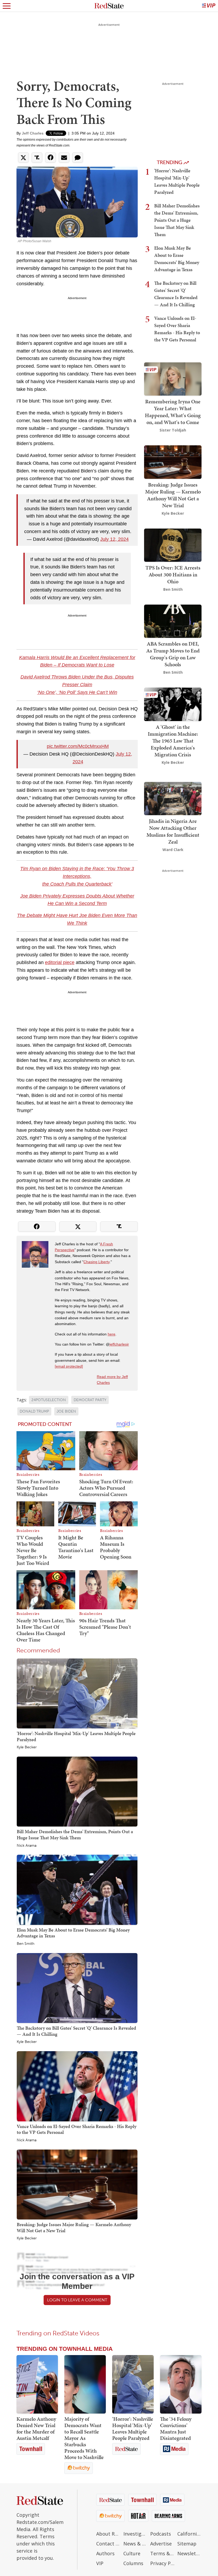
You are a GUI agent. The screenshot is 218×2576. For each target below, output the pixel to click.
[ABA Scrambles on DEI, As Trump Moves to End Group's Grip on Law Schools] (173, 621)
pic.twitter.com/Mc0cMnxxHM (78, 746)
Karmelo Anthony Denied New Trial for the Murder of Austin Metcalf (36, 2428)
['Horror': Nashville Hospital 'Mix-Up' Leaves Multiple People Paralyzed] (77, 1693)
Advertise (161, 2544)
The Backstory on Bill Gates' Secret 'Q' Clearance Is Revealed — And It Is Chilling (76, 2031)
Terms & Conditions (162, 2553)
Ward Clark (173, 850)
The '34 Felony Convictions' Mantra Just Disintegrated (176, 2428)
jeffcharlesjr (119, 1344)
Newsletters (190, 2553)
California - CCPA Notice (190, 2534)
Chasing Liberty (97, 1262)
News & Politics (136, 2544)
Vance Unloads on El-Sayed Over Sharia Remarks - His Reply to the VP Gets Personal (77, 2129)
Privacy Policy (162, 2563)
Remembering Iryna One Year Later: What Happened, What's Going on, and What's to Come (173, 412)
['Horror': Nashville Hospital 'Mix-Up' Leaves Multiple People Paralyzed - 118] (133, 2384)
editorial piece (60, 962)
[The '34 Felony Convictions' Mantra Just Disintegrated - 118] (181, 2384)
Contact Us (108, 2544)
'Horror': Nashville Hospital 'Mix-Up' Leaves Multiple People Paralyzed (76, 1736)
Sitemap (187, 2544)
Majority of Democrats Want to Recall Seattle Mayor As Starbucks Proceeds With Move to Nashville (84, 2438)
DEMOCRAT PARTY (90, 1400)
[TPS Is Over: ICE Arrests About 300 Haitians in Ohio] (173, 545)
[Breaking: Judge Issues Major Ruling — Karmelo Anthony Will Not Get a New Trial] (77, 2184)
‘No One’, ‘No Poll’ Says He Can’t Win (77, 692)
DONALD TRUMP (34, 1411)
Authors (105, 2553)
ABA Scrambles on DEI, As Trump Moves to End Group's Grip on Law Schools (173, 654)
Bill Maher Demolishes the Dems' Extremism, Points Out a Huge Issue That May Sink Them (75, 1834)
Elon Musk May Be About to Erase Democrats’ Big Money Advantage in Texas (73, 1933)
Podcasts (161, 2534)
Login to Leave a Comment (77, 2300)
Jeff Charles (33, 133)
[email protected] (69, 1366)
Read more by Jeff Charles (112, 1380)
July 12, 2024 (114, 539)
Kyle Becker (27, 1747)
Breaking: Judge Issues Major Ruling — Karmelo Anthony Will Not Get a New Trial (74, 2227)
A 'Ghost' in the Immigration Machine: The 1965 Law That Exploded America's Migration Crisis (173, 741)
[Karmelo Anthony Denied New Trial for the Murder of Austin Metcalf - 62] (37, 2384)
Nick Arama (27, 1846)
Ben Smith (26, 1944)
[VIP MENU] (209, 6)
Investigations (136, 2534)
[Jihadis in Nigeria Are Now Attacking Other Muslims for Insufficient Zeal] (173, 798)
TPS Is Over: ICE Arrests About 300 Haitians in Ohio (173, 575)
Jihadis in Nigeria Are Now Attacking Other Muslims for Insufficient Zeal (173, 831)
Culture (132, 2553)
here (112, 1334)
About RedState (108, 2534)
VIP (100, 2563)
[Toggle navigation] (7, 6)
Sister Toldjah (173, 430)
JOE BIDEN (66, 1411)
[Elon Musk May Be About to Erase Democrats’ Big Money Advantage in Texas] (77, 1890)
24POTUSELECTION (49, 1400)
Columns (133, 2563)
